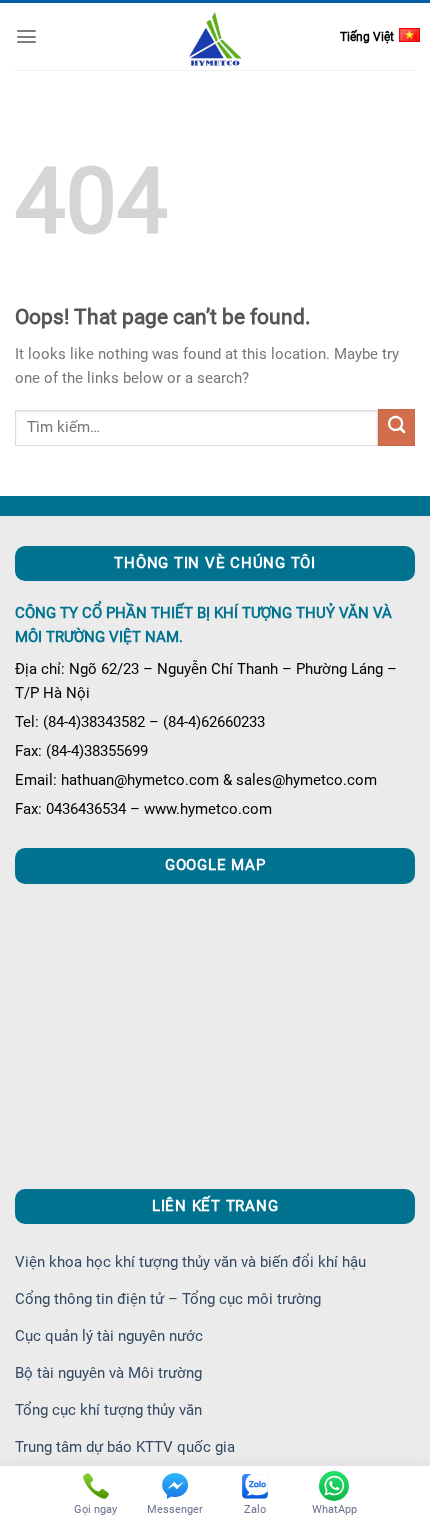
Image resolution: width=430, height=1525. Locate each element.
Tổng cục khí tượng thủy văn (108, 1410)
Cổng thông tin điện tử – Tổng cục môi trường (168, 1299)
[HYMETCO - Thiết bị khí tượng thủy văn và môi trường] (215, 38)
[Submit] (396, 427)
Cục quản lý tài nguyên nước (109, 1336)
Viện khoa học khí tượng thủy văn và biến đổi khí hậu (190, 1262)
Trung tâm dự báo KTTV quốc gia (125, 1447)
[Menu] (26, 36)
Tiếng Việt (367, 37)
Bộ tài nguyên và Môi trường (108, 1373)
